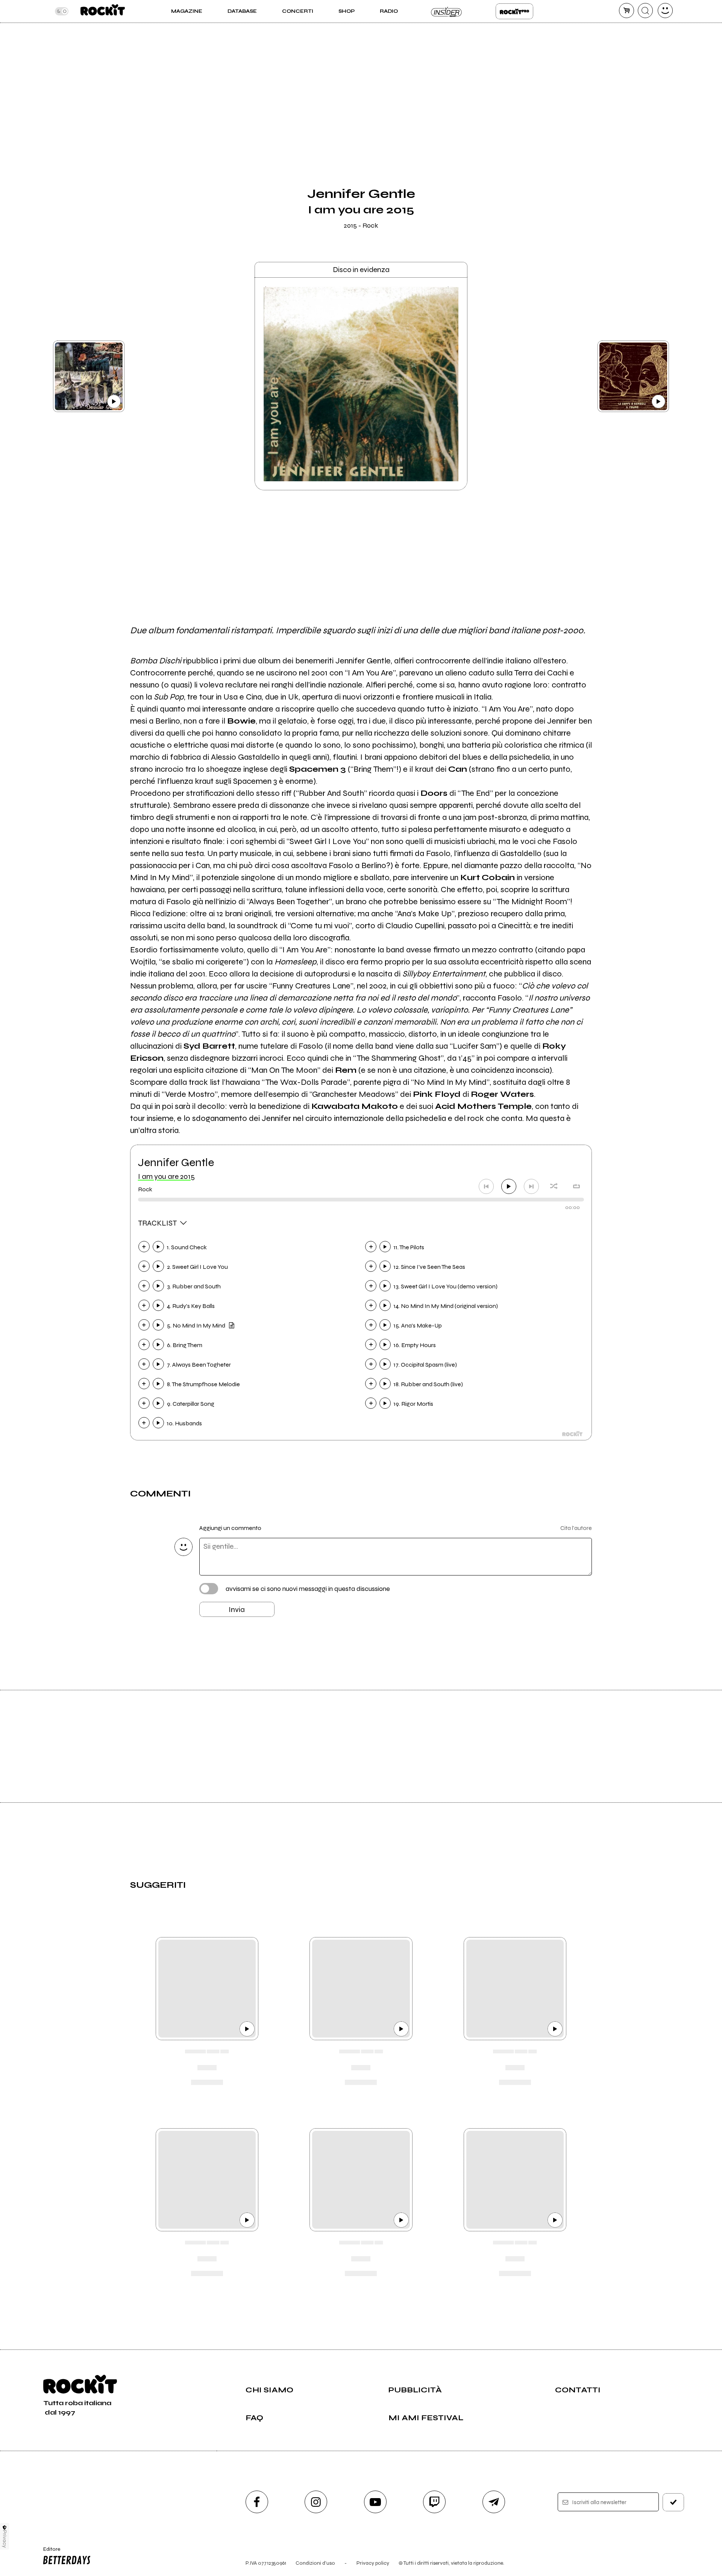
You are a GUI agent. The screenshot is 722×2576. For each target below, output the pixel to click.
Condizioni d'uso (315, 2563)
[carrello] (626, 11)
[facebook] (257, 2502)
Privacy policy (373, 2563)
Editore (48, 2552)
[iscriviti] (673, 2502)
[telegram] (494, 2502)
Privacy (5, 2539)
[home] (102, 11)
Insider (447, 11)
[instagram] (316, 2502)
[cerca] (645, 11)
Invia (237, 1610)
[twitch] (434, 2502)
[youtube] (375, 2502)
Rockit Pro (514, 11)
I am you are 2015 (166, 1176)
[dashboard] (665, 11)
